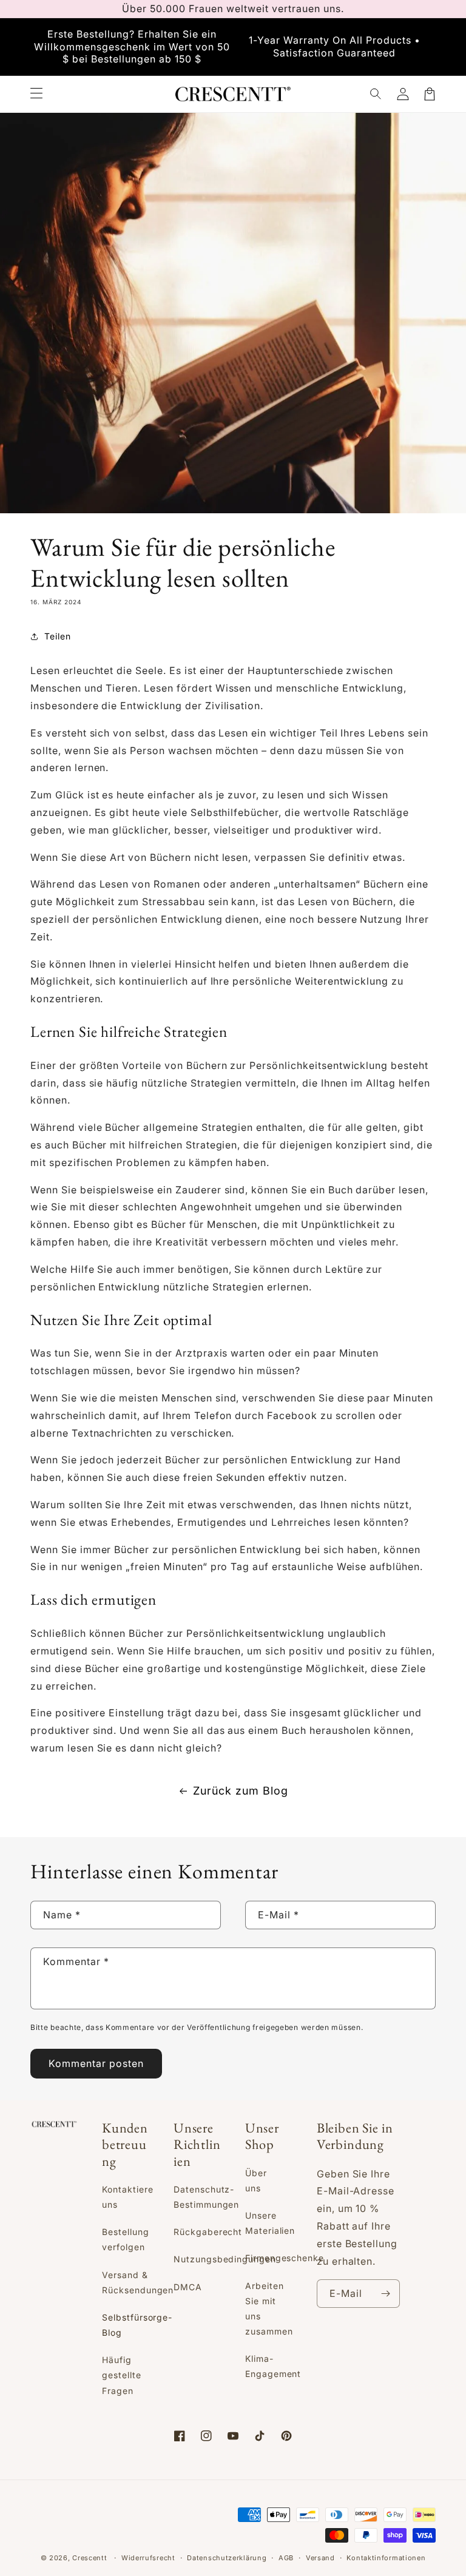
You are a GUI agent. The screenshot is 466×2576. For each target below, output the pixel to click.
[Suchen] (376, 94)
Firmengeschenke (285, 2258)
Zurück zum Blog (240, 1791)
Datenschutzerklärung (227, 2558)
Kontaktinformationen (386, 2558)
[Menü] (36, 94)
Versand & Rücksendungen (138, 2282)
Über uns (256, 2180)
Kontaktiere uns (128, 2197)
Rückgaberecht (208, 2232)
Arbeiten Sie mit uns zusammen (269, 2309)
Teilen (58, 636)
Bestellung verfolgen (126, 2239)
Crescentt (89, 2558)
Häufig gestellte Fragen (122, 2375)
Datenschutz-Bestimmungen (207, 2197)
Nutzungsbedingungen (225, 2259)
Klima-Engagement (273, 2366)
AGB (286, 2558)
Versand (320, 2558)
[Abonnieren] (386, 2294)
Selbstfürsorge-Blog (137, 2325)
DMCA (188, 2287)
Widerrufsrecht (148, 2558)
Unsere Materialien (270, 2223)
